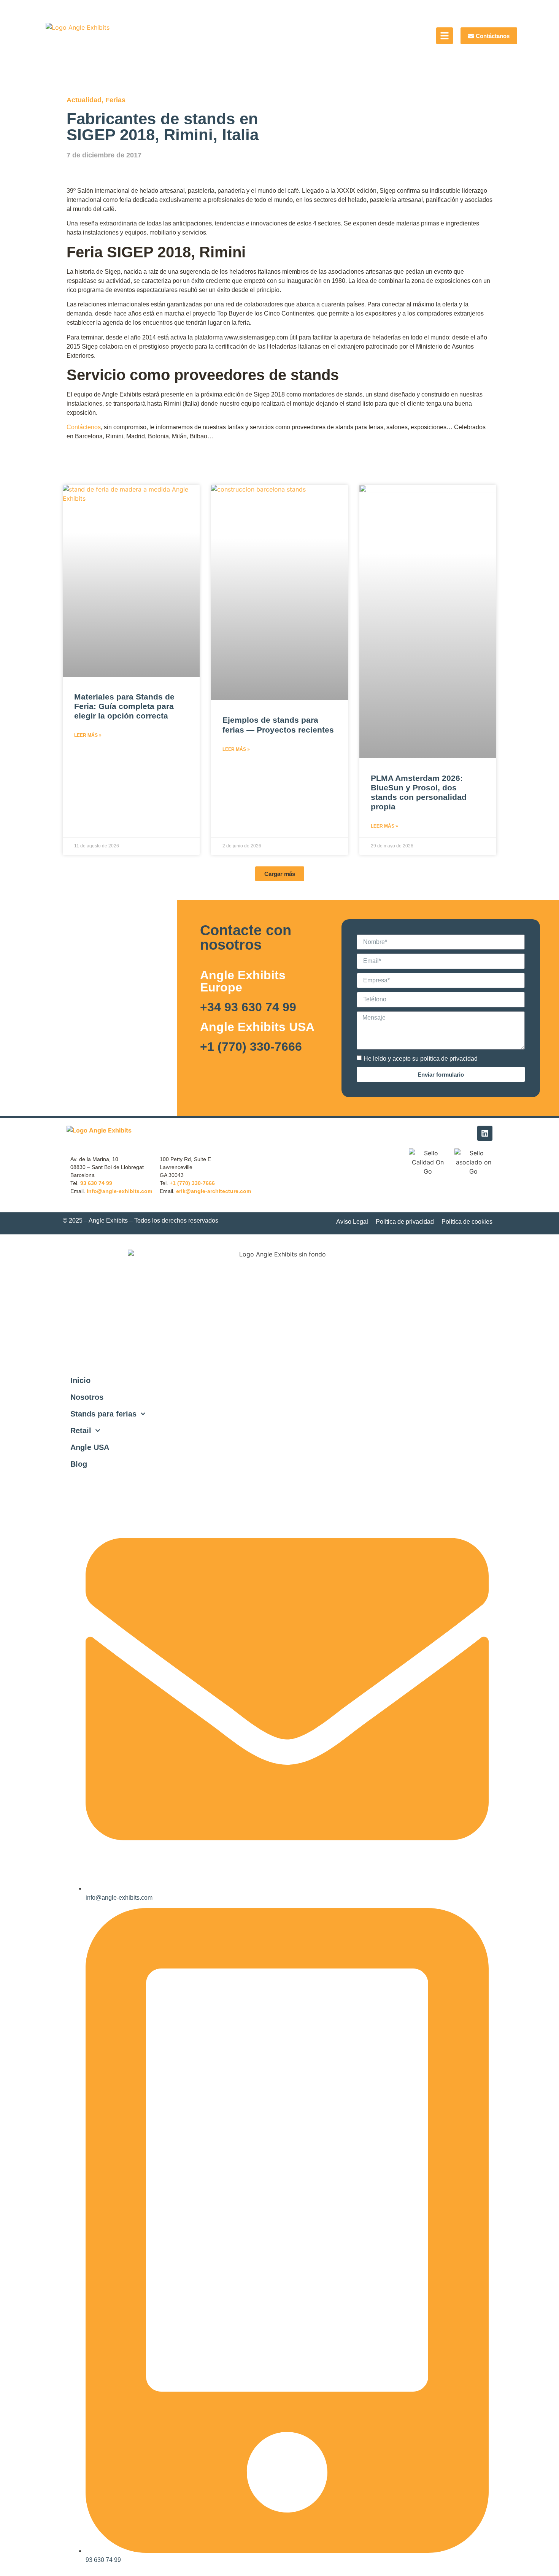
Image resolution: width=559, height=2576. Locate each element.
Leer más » (88, 735)
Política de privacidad (405, 1222)
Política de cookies (467, 1222)
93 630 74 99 (96, 1183)
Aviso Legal (352, 1222)
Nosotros (87, 1397)
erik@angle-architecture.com (214, 1191)
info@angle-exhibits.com (119, 1191)
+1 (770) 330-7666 (251, 1047)
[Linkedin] (485, 1133)
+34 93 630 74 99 (248, 1007)
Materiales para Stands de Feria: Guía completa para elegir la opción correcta (124, 706)
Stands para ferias (103, 1414)
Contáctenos (84, 427)
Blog (79, 1464)
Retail (81, 1431)
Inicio (80, 1380)
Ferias (115, 100)
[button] (280, 874)
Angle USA (90, 1447)
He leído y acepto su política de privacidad (421, 1059)
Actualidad (84, 100)
